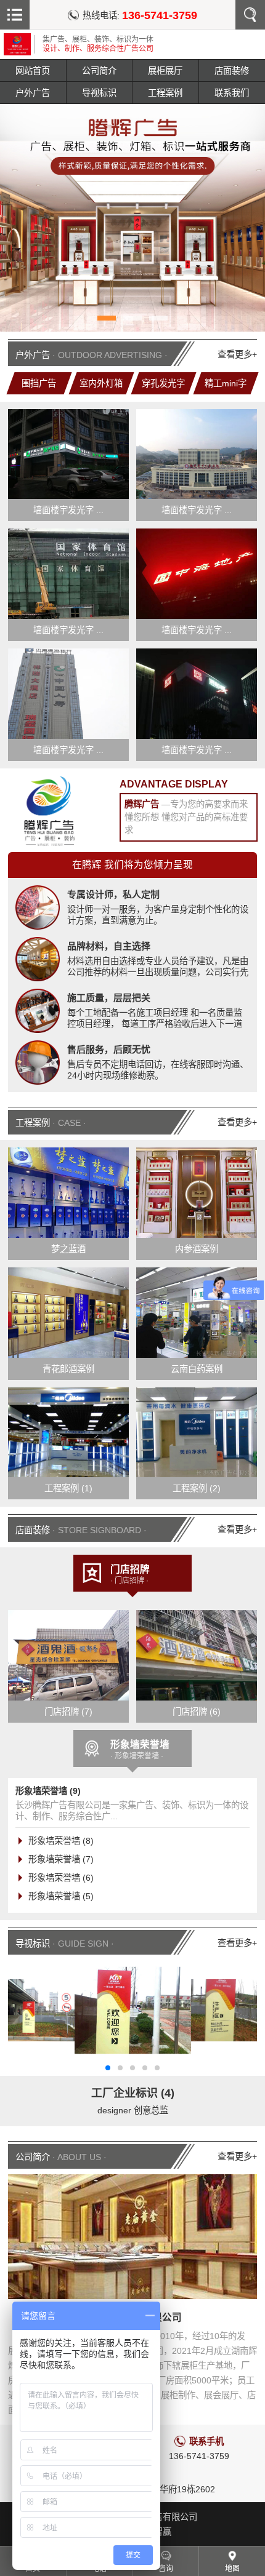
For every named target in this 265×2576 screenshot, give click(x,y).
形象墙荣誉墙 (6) (61, 1878)
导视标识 (99, 93)
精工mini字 (226, 383)
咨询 (166, 2569)
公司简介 (99, 71)
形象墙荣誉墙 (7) (61, 1859)
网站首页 (33, 71)
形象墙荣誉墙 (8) (61, 1841)
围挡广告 (39, 383)
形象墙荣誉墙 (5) (61, 1896)
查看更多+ (237, 354)
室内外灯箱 (101, 383)
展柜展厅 (165, 71)
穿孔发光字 (163, 383)
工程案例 (165, 93)
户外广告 (33, 93)
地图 (232, 2569)
